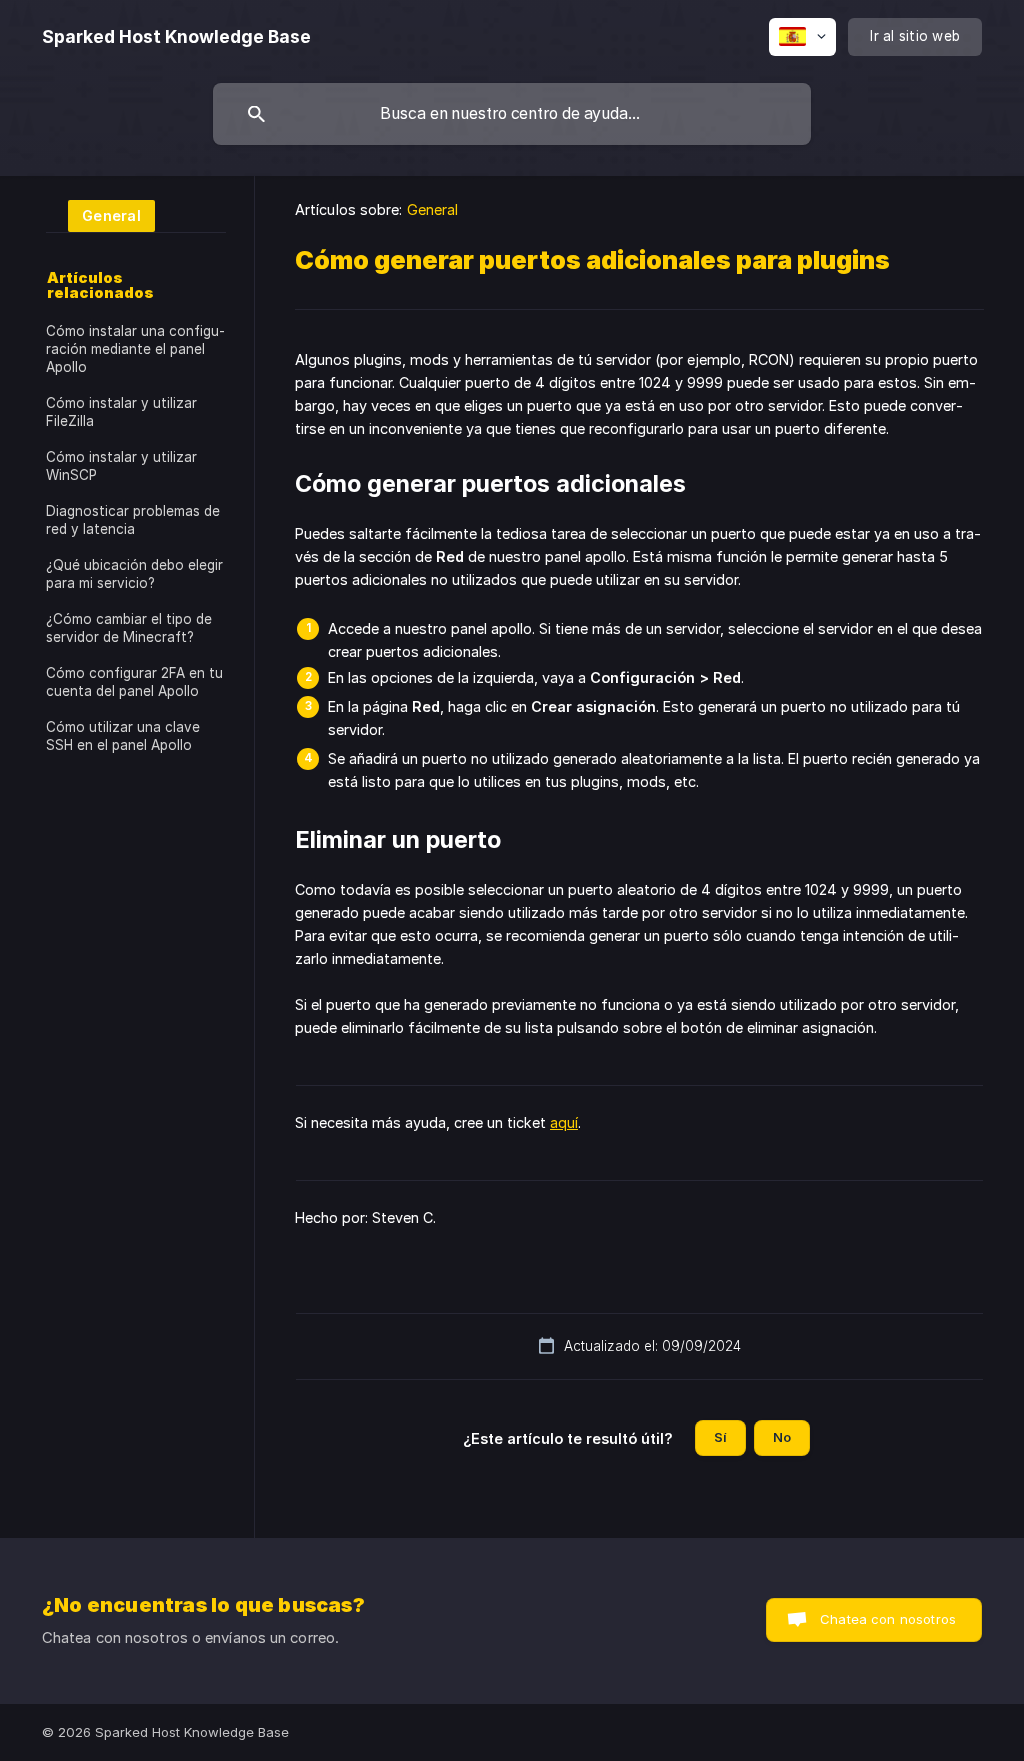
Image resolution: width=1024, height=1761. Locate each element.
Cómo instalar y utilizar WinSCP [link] (121, 466)
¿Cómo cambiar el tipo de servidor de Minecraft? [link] (129, 628)
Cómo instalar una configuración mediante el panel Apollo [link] (135, 349)
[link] (100, 214)
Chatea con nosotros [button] (888, 1619)
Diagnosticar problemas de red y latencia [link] (133, 520)
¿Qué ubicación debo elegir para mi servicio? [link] (134, 574)
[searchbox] (512, 114)
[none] (176, 37)
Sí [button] (720, 1437)
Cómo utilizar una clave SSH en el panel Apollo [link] (123, 736)
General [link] (433, 209)
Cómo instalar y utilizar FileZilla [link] (121, 412)
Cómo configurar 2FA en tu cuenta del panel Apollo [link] (134, 682)
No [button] (782, 1437)
